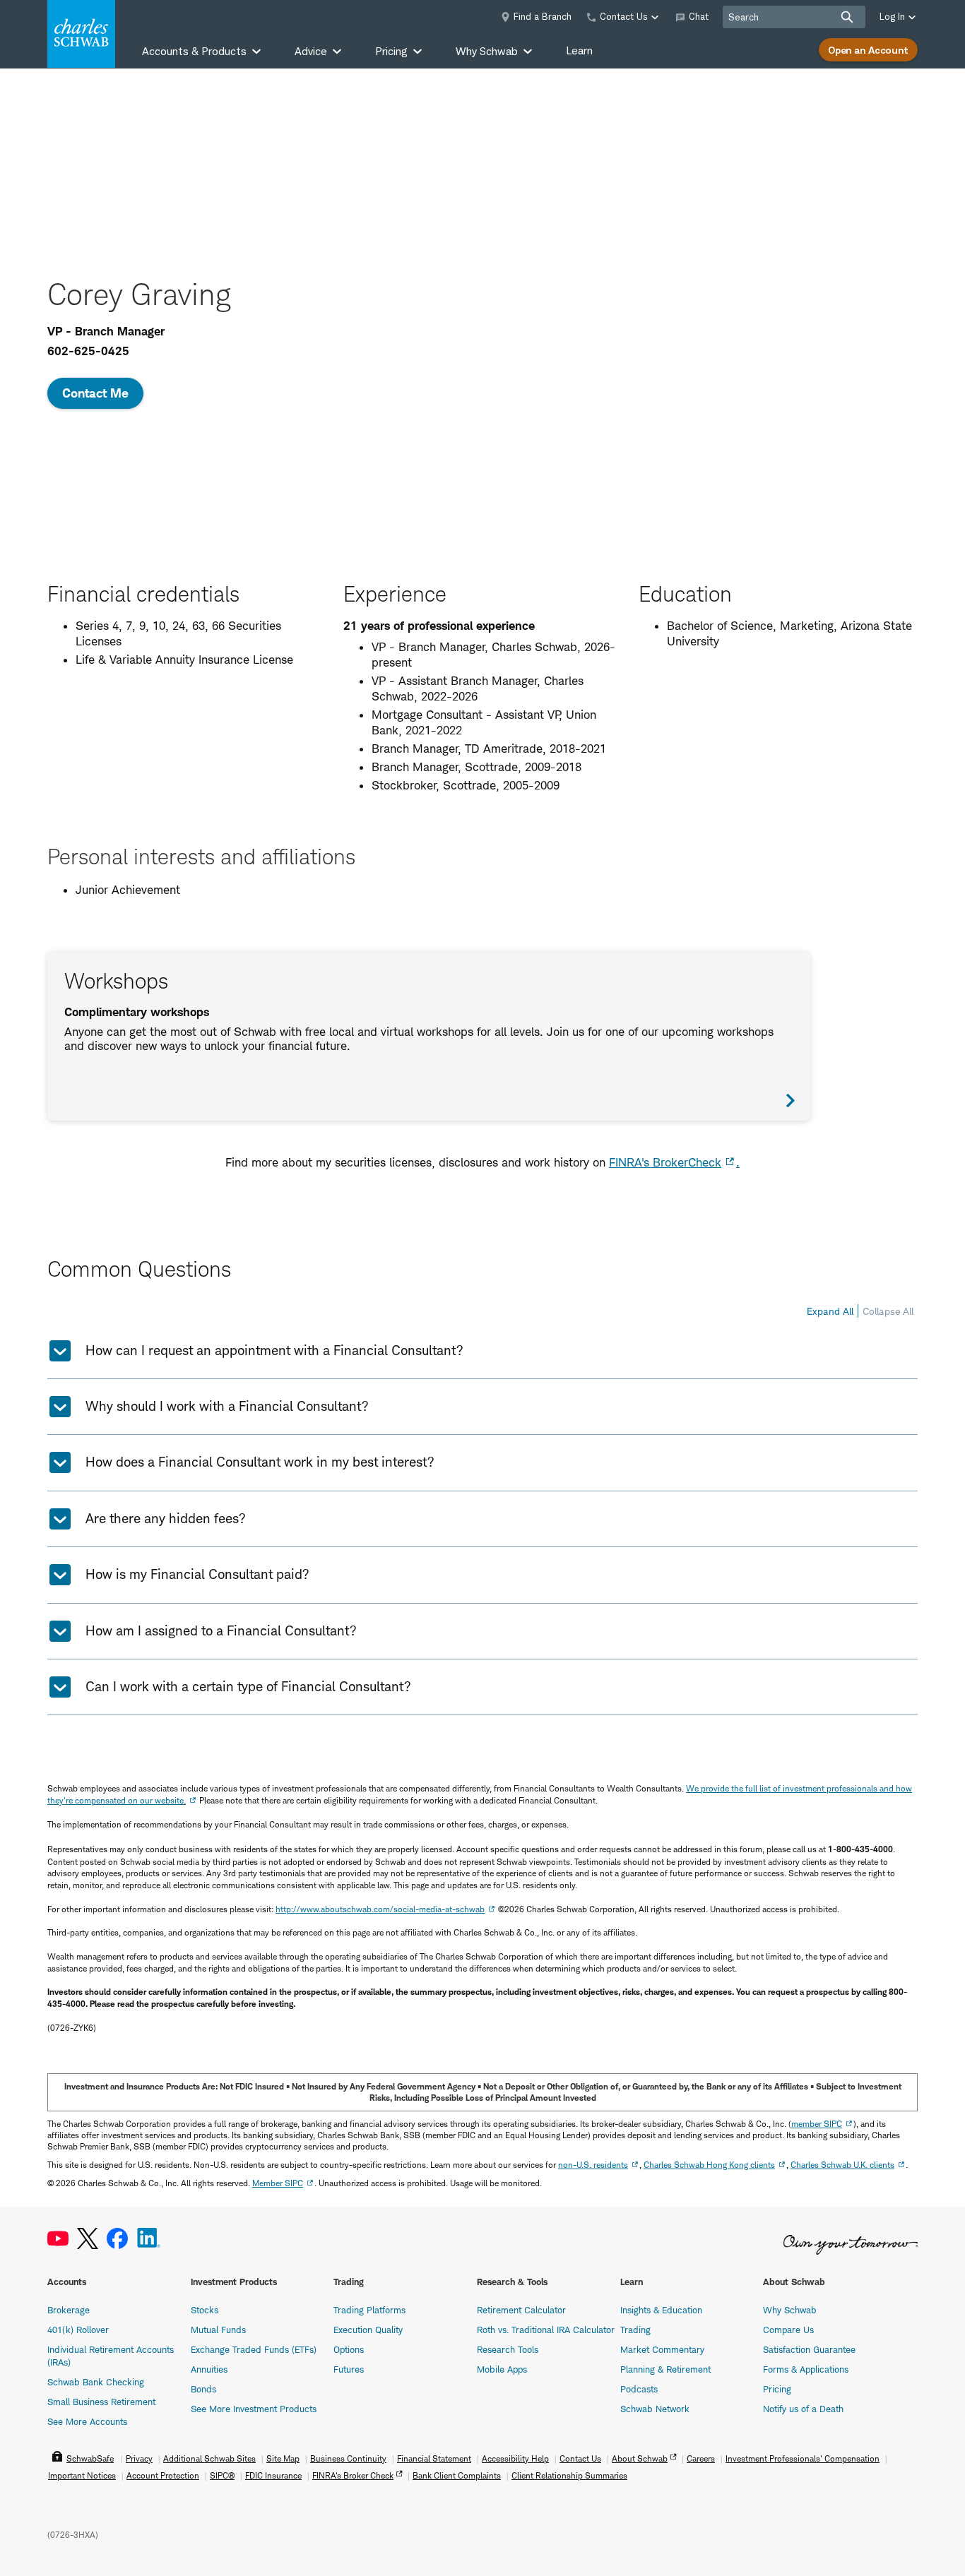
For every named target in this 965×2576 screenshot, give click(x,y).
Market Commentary (662, 2349)
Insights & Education (661, 2310)
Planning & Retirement (665, 2369)
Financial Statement (434, 2458)
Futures (349, 2369)
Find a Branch (543, 16)
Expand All (830, 1311)
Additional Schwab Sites (209, 2458)
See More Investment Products (254, 2409)
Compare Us (788, 2330)
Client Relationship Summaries (569, 2475)
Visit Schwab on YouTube (58, 2239)
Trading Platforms (369, 2310)
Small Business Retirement (101, 2402)
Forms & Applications (806, 2369)
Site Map (283, 2458)
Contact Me (95, 393)
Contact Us (580, 2458)
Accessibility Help (515, 2458)
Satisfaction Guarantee (809, 2349)
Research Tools (508, 2349)
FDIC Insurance (273, 2475)
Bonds (203, 2389)
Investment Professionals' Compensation (803, 2458)
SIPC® (222, 2475)
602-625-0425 (88, 351)
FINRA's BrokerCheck (665, 1162)
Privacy (139, 2458)
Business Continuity (348, 2458)
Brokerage (69, 2310)
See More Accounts (87, 2421)
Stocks (205, 2310)
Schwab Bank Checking (96, 2382)
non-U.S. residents (593, 2165)
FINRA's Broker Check (353, 2475)
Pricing (777, 2389)
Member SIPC (278, 2183)
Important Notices (82, 2475)
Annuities (209, 2369)
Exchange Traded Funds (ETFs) (254, 2349)
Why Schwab (790, 2310)
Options (349, 2349)
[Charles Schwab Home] (81, 34)
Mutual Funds (218, 2330)
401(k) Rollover (78, 2330)
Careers (701, 2458)
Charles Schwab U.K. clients (842, 2165)
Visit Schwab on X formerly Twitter (88, 2239)
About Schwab (640, 2458)
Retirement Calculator (521, 2310)
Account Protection (163, 2475)
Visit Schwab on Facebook (117, 2239)
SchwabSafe (90, 2458)
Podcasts (639, 2389)
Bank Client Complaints (457, 2475)
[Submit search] (847, 17)
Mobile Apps (502, 2369)
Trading (635, 2330)
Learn (579, 50)
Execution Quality (368, 2330)
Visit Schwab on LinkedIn (149, 2239)
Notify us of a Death (803, 2409)
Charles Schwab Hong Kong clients (709, 2165)
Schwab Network (655, 2409)
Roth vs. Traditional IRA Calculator (546, 2330)
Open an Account (868, 50)
